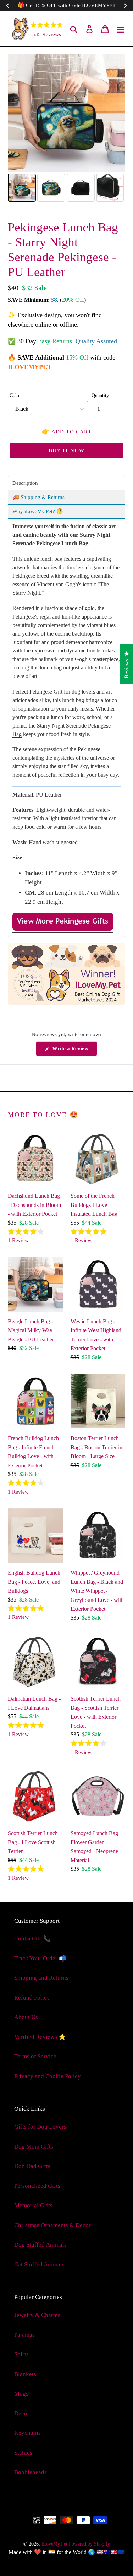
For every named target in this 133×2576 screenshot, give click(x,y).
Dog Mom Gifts (34, 2147)
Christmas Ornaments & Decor (52, 2225)
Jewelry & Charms (37, 2315)
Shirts (21, 2354)
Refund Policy (32, 1998)
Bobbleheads (31, 2472)
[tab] (66, 483)
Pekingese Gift (47, 692)
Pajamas (24, 2335)
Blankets (25, 2374)
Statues (23, 2453)
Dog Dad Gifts (32, 2166)
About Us (26, 2017)
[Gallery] (66, 129)
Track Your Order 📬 (40, 1958)
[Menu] (121, 29)
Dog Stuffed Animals (40, 2245)
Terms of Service (35, 2056)
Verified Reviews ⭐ (40, 2037)
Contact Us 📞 (32, 1939)
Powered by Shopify (89, 2544)
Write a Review (74, 1051)
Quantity (100, 395)
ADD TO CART (66, 431)
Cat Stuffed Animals (39, 2264)
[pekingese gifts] (63, 929)
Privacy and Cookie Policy (48, 2076)
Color (15, 395)
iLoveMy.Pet (54, 2544)
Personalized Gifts (37, 2186)
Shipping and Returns (41, 1978)
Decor (22, 2413)
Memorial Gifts (33, 2205)
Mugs (21, 2394)
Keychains (27, 2433)
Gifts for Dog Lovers (40, 2127)
